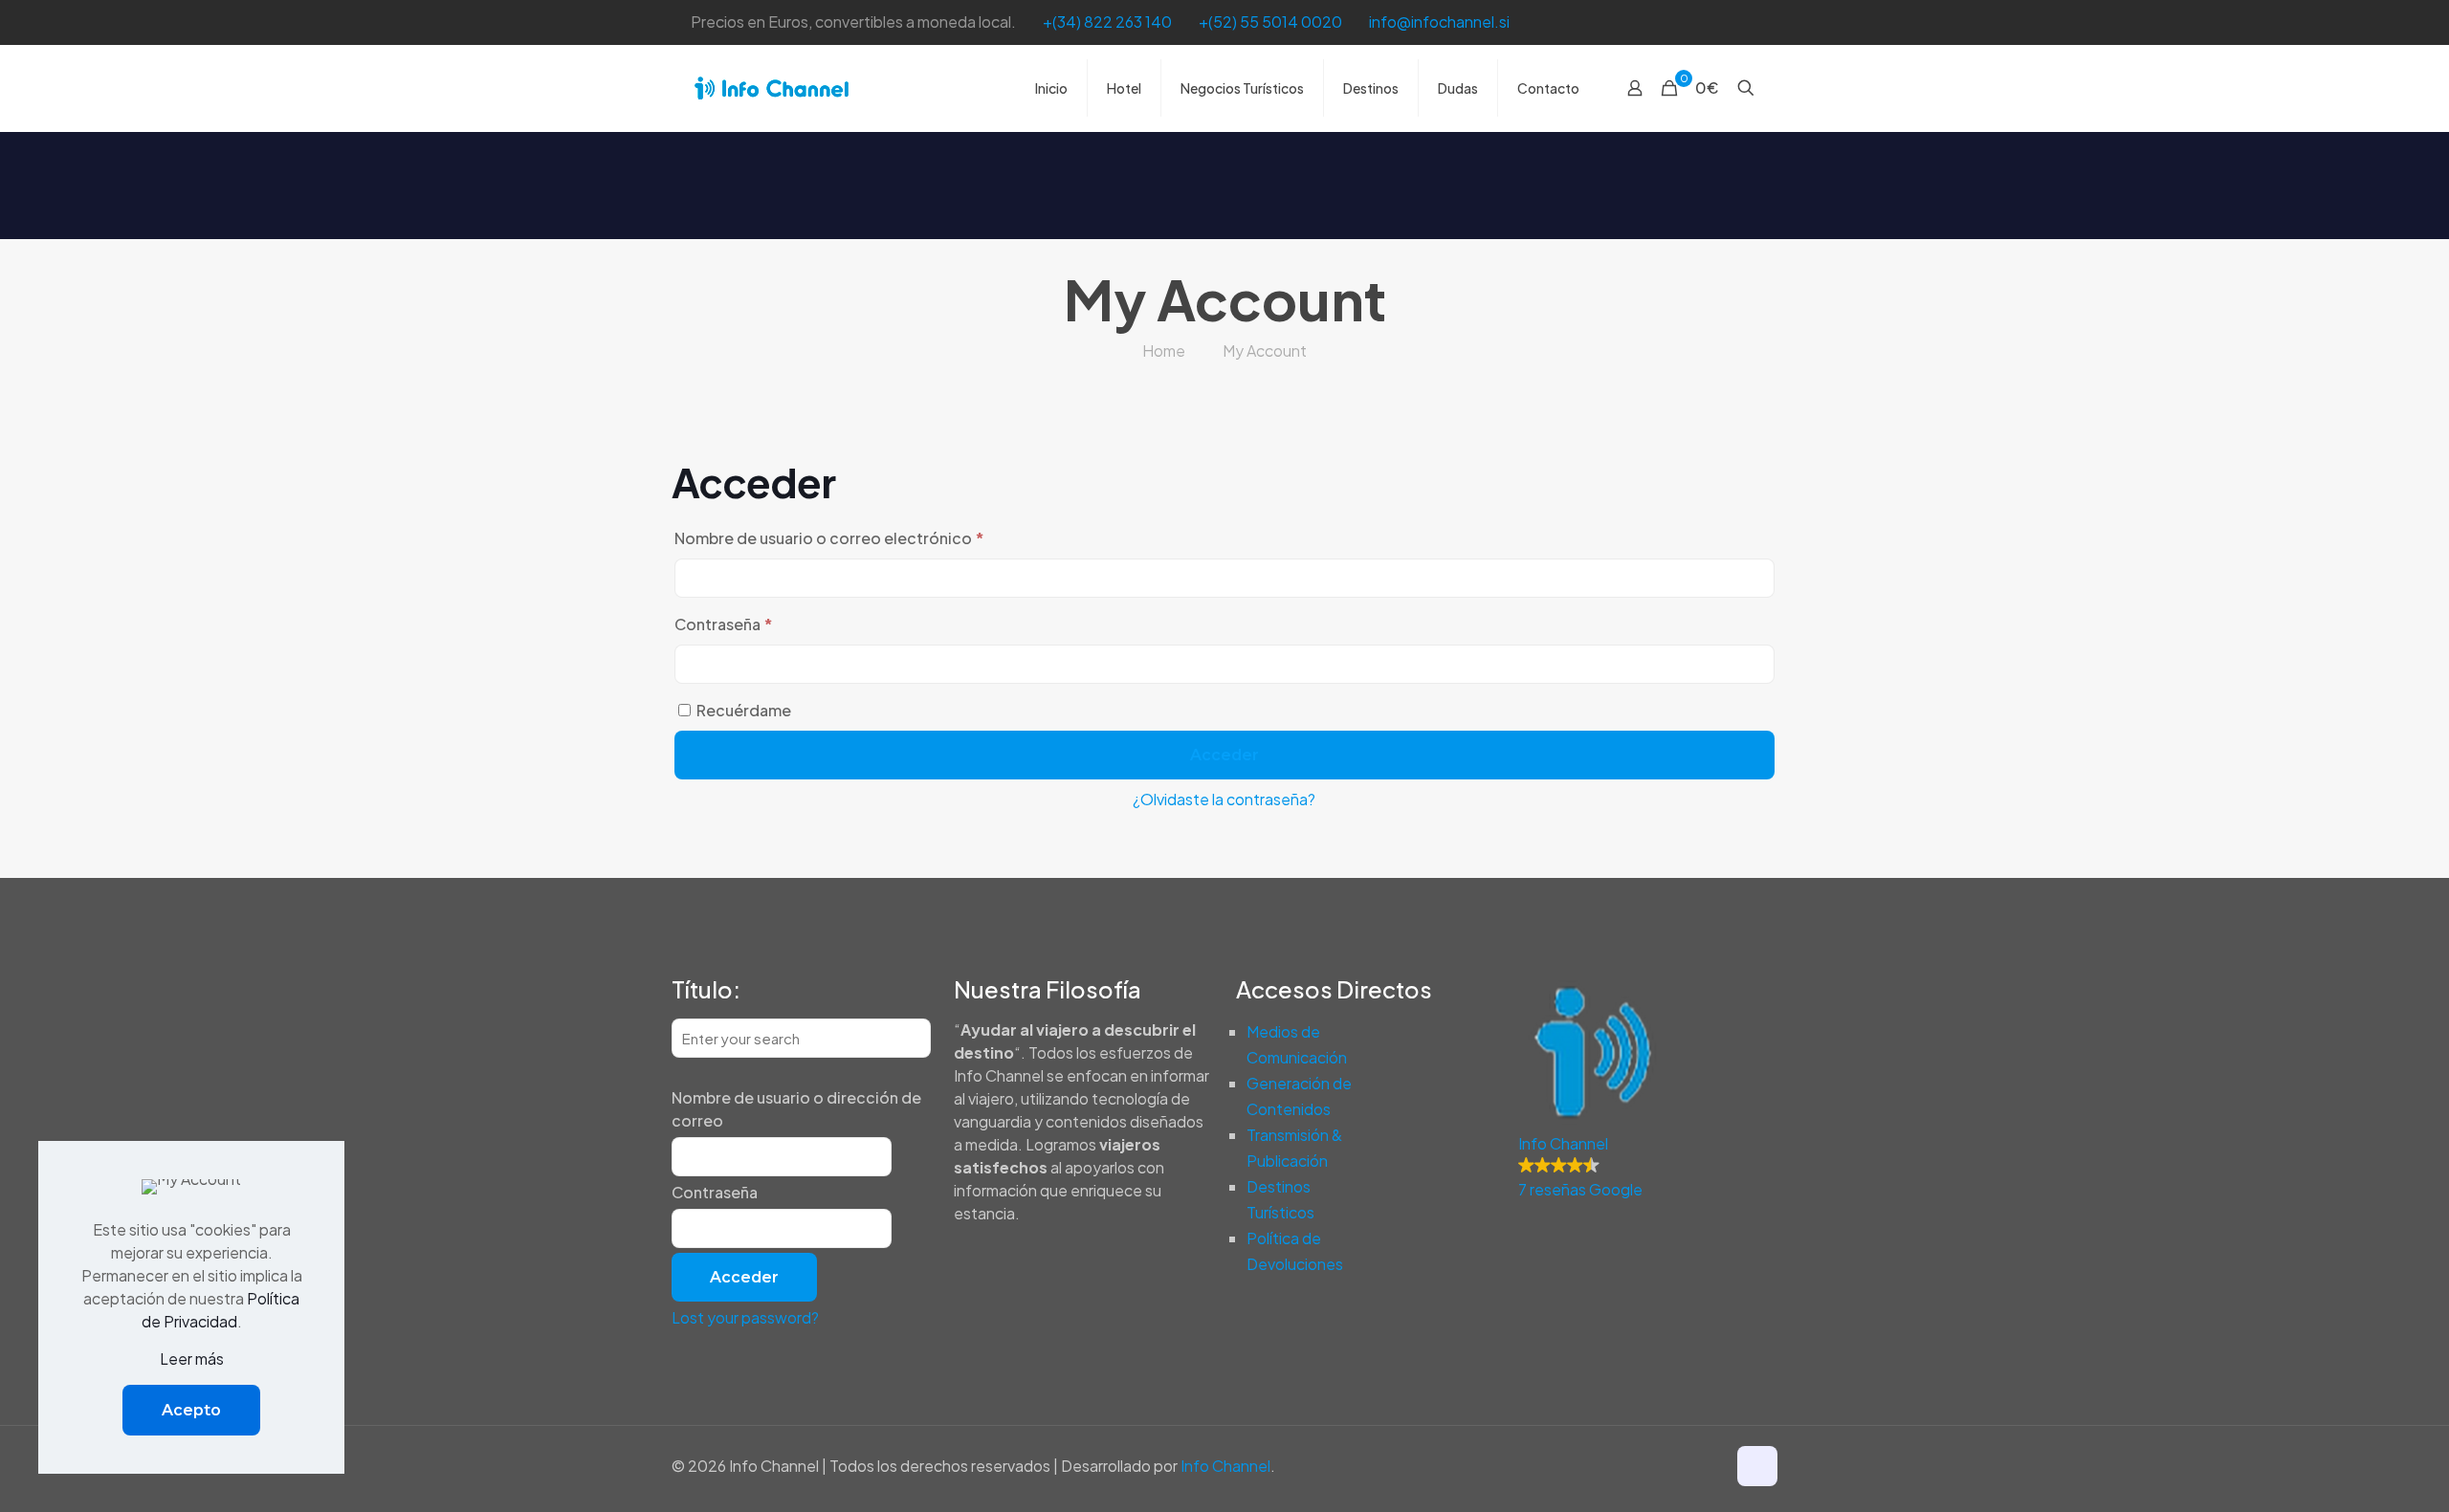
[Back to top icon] (1757, 1466)
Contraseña (767, 624)
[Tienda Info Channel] (772, 88)
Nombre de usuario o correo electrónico (872, 537)
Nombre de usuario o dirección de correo (796, 1109)
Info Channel (1225, 1466)
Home (1164, 351)
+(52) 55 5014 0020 (1270, 22)
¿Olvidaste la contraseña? (1224, 799)
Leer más (192, 1359)
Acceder (1224, 755)
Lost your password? (745, 1317)
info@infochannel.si (1439, 22)
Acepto (191, 1410)
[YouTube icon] (1747, 22)
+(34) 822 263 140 (1107, 22)
